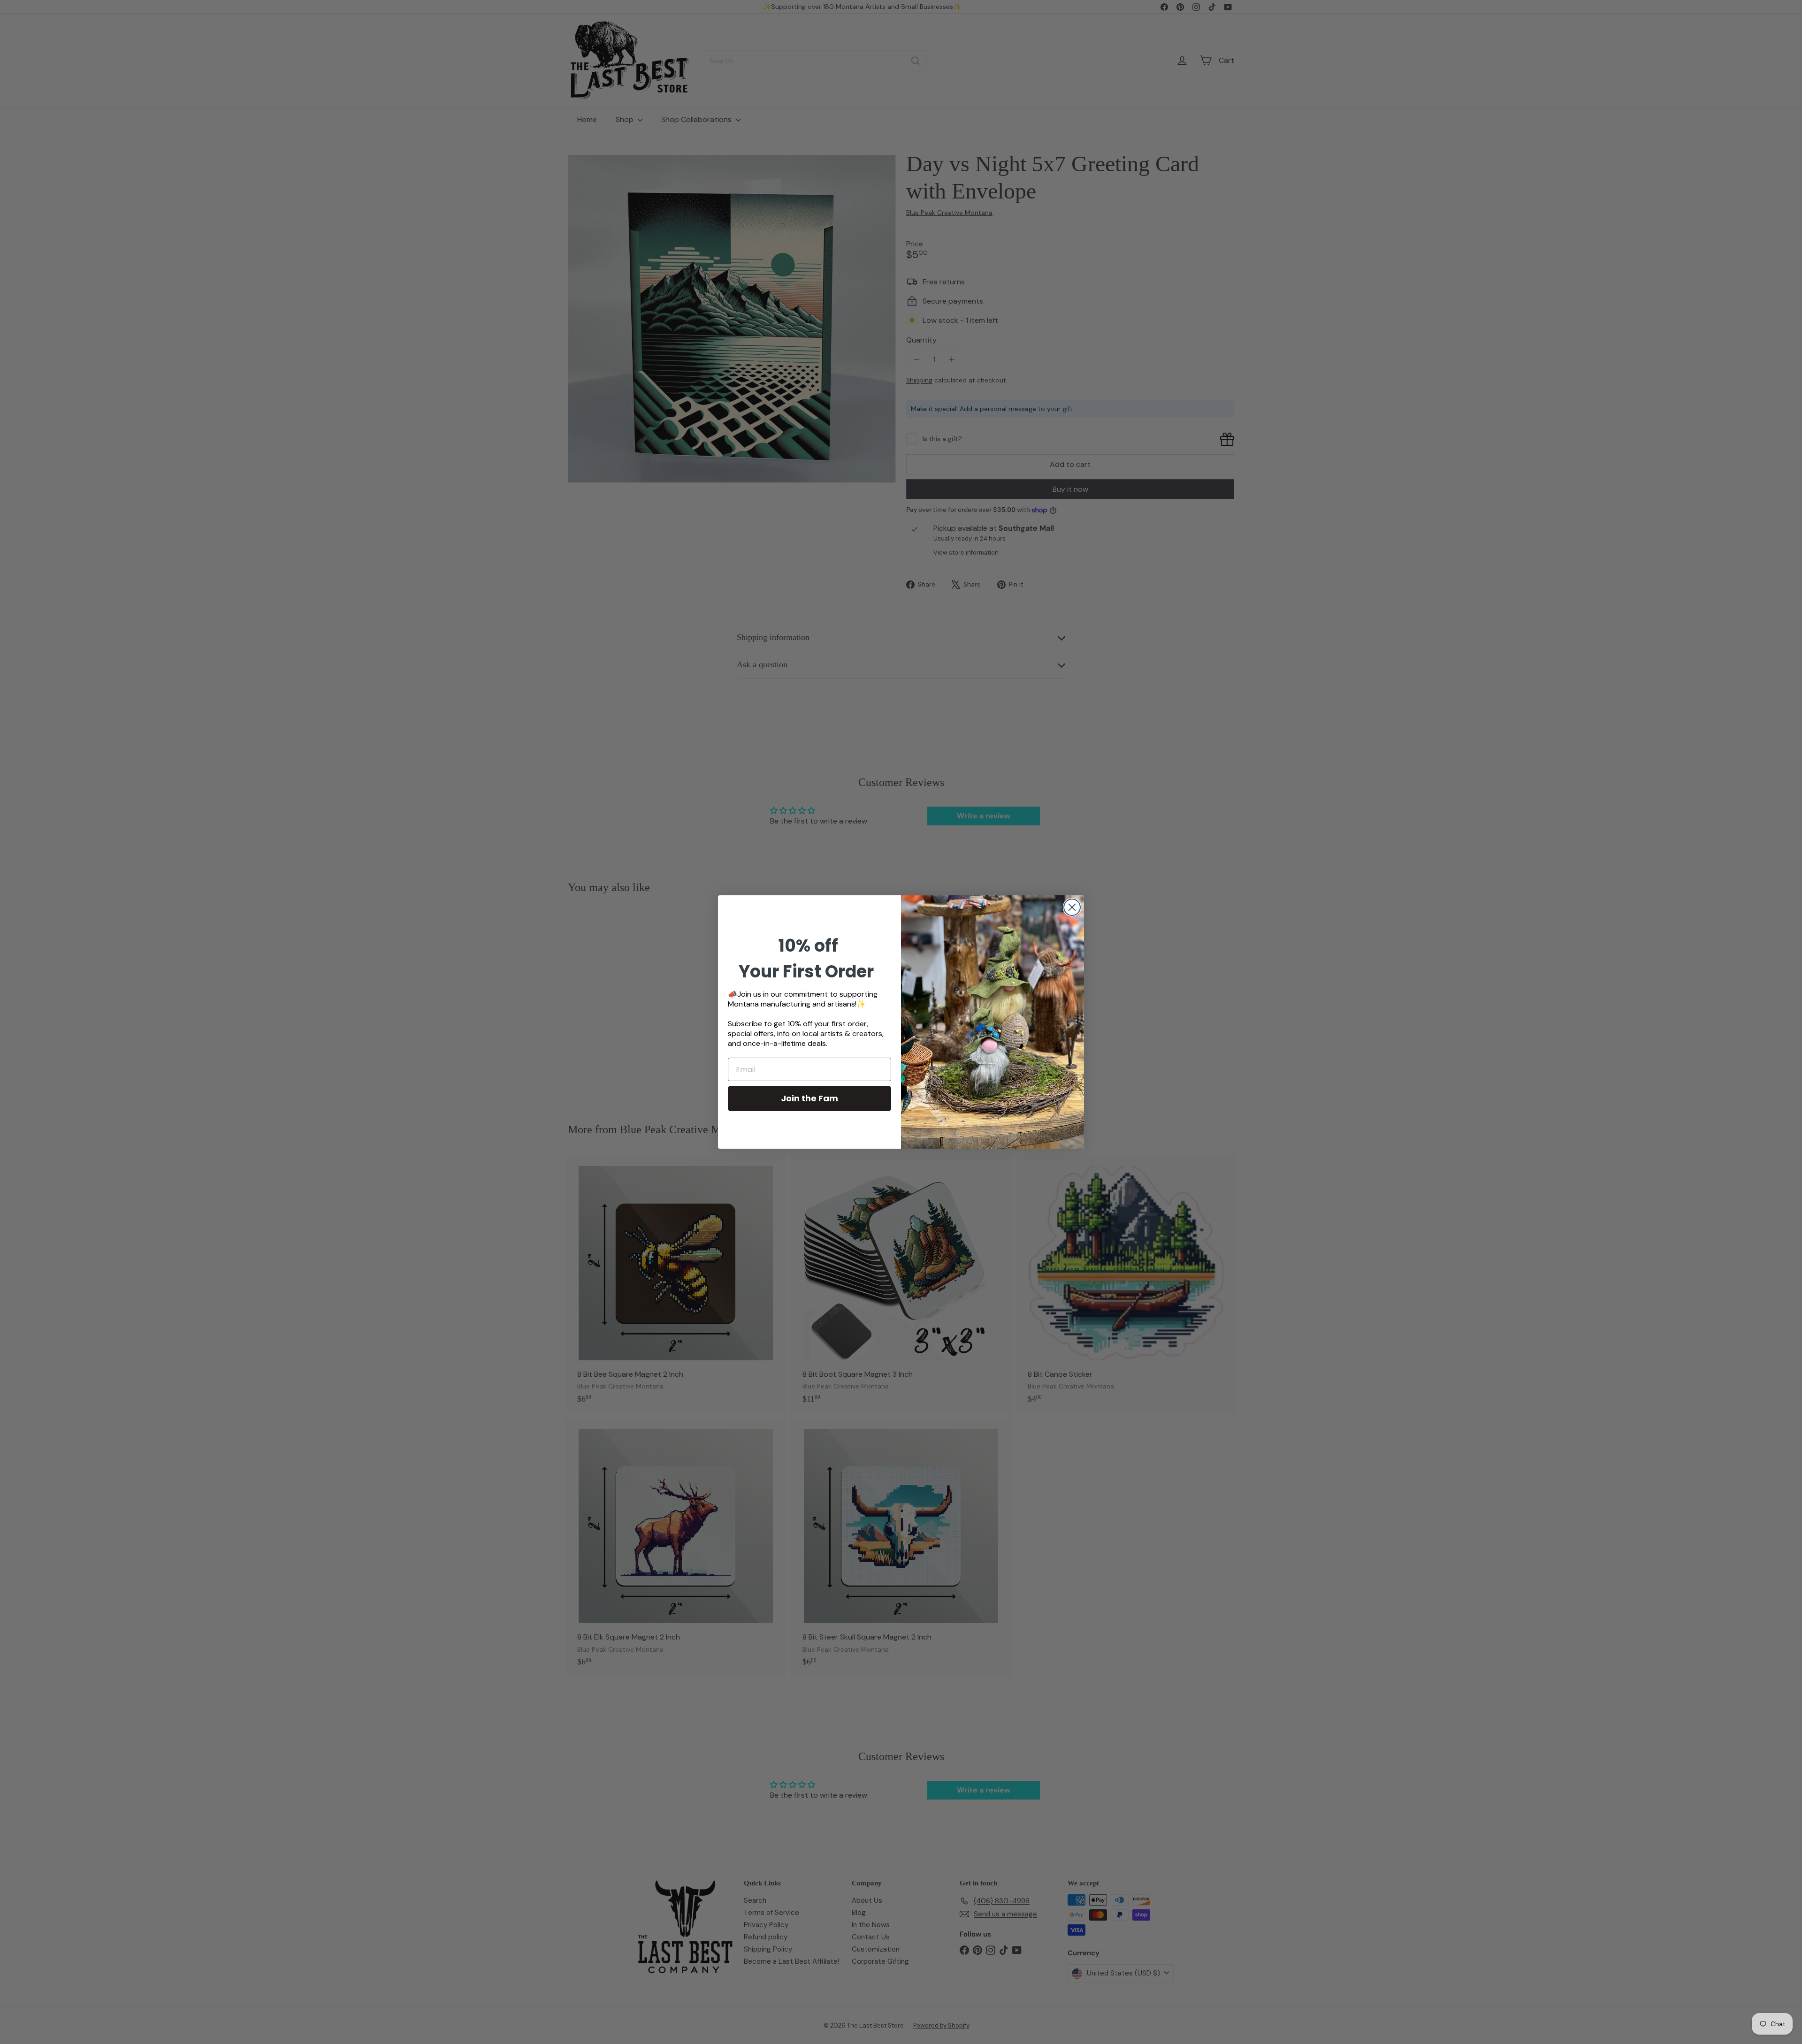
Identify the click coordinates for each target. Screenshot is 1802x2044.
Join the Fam (809, 1098)
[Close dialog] (1072, 907)
